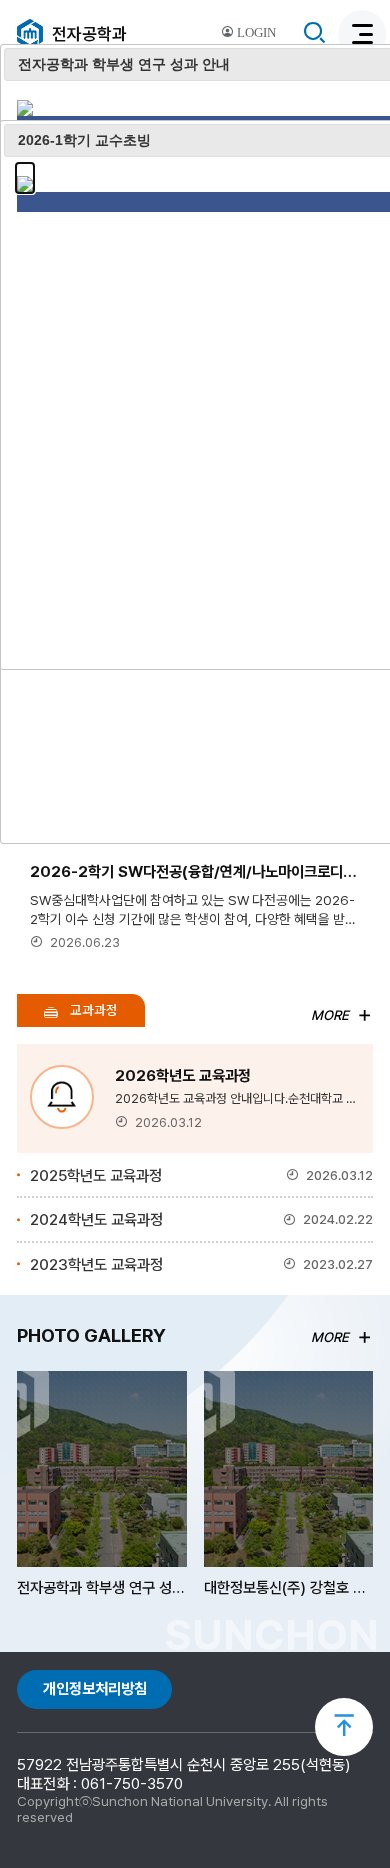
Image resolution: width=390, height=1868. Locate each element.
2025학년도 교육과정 (201, 1175)
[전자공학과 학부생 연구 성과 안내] (25, 95)
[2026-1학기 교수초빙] (25, 171)
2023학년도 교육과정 (201, 1264)
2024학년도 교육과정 (201, 1219)
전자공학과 (89, 34)
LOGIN (255, 33)
